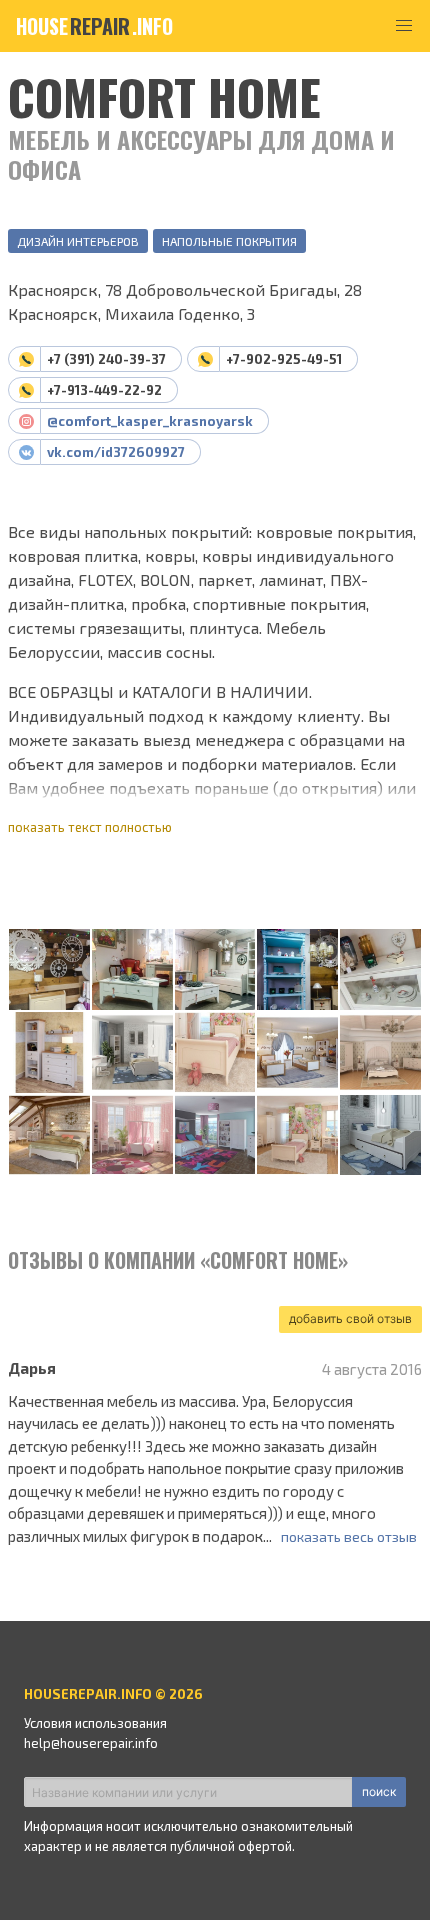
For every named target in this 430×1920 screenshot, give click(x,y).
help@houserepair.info (91, 1743)
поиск (379, 1791)
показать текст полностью (90, 827)
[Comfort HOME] (49, 970)
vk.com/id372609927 (116, 452)
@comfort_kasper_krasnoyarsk (150, 421)
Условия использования (95, 1723)
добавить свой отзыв (350, 1318)
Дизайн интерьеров (78, 241)
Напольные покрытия (229, 241)
